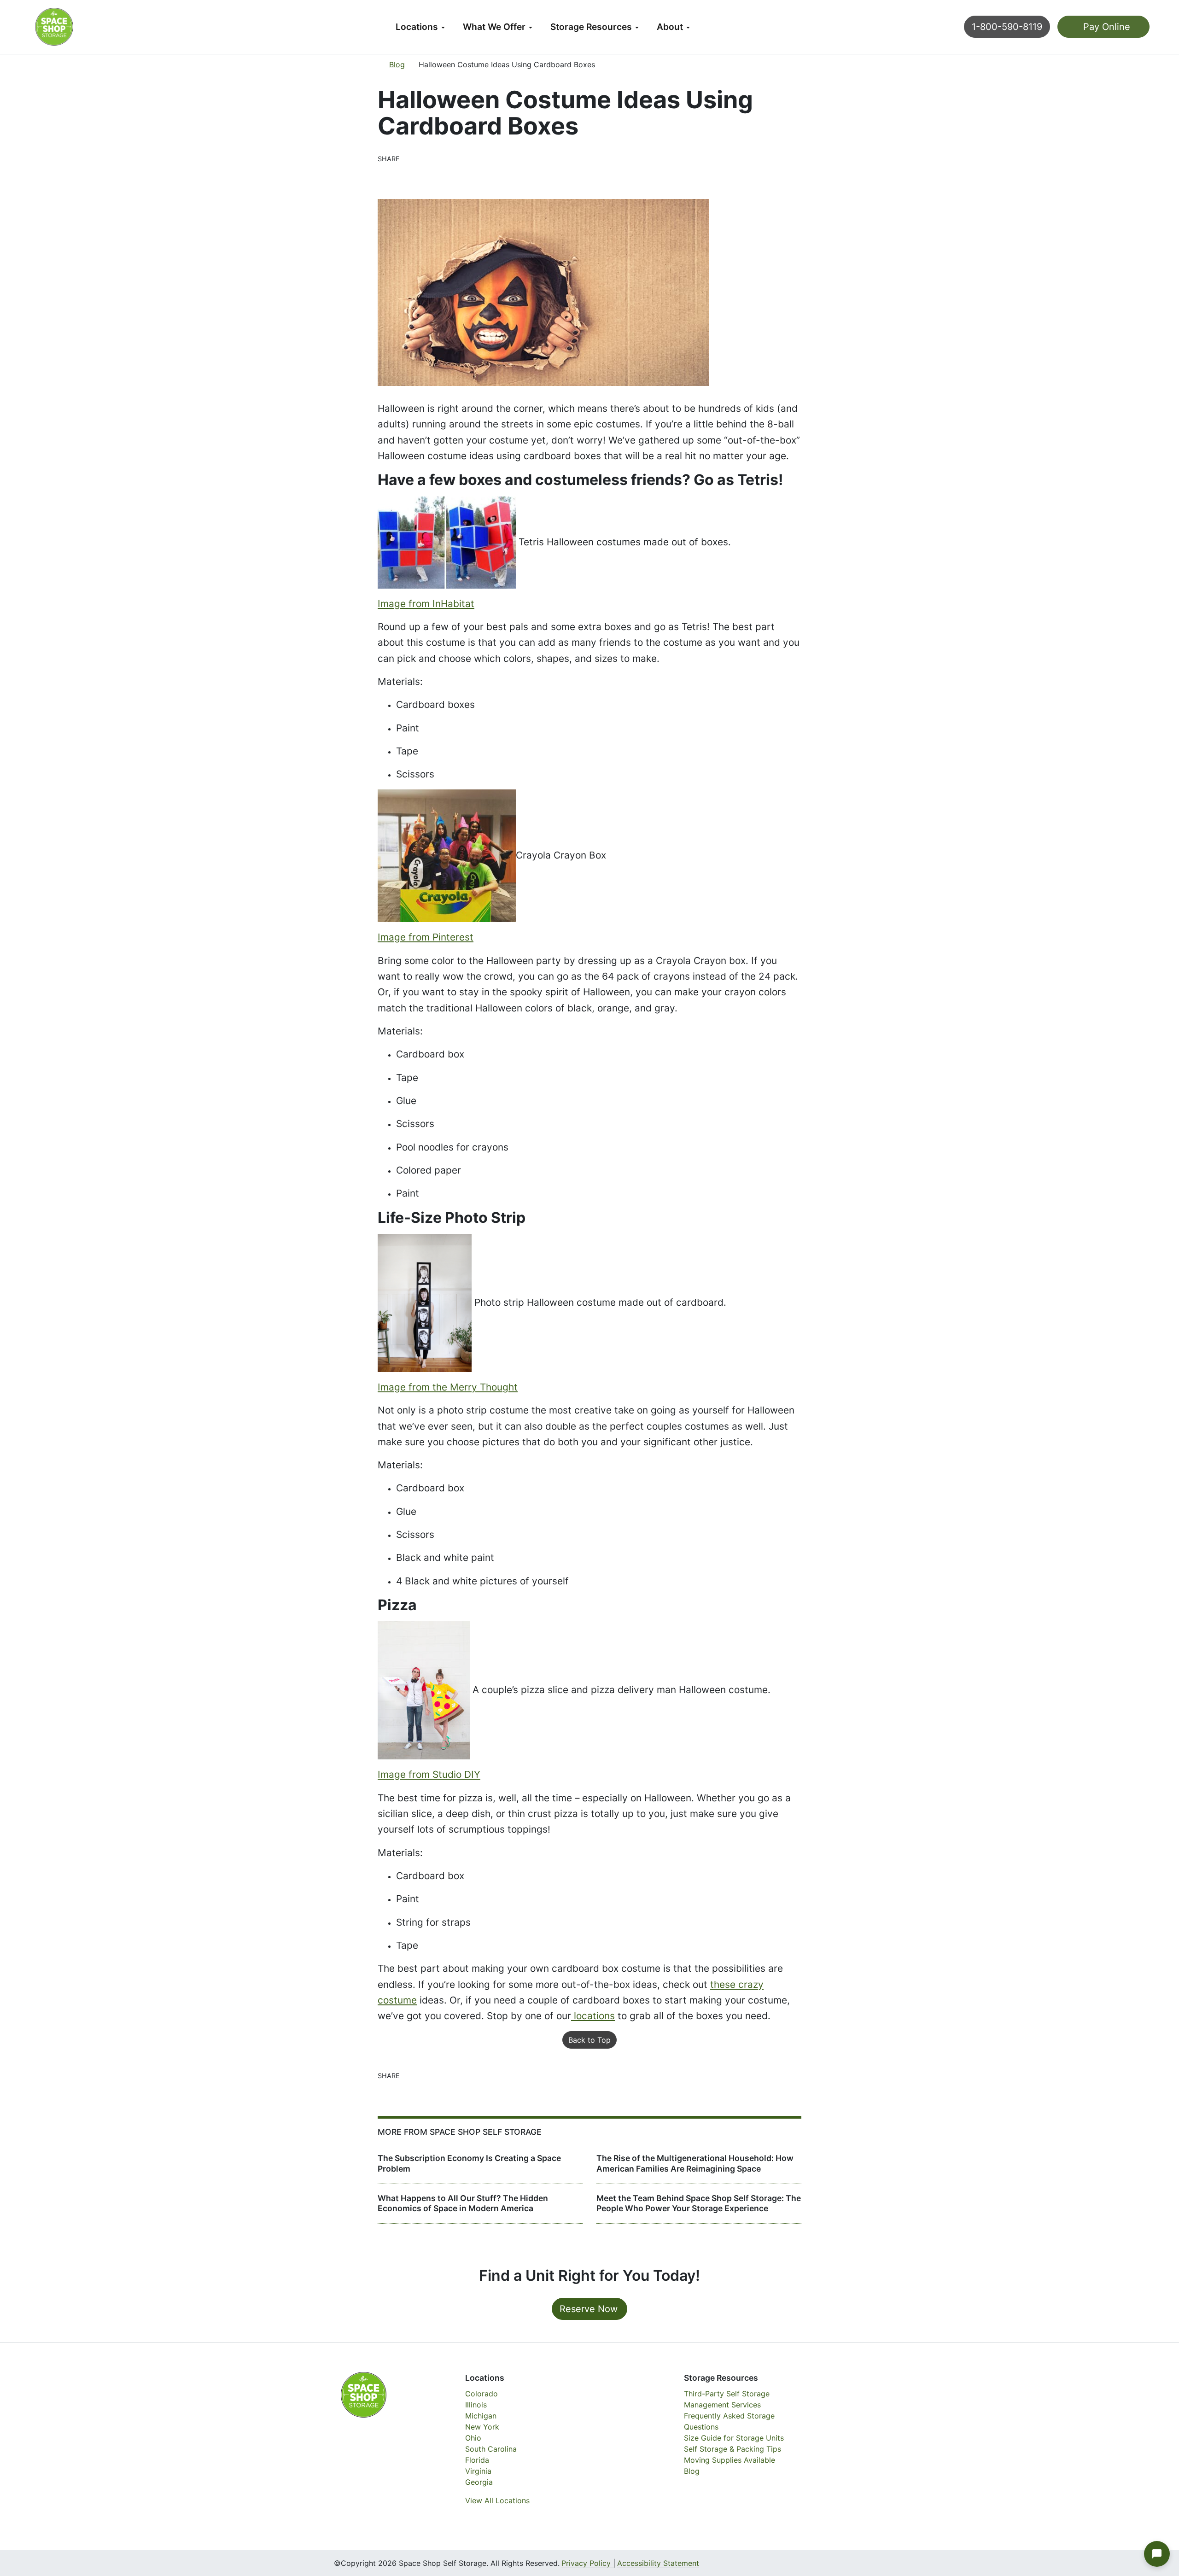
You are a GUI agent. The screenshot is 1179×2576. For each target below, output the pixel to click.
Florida (477, 2460)
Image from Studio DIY (429, 1774)
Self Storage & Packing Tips (732, 2449)
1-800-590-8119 (1007, 27)
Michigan (481, 2416)
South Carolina (491, 2449)
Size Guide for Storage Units (734, 2438)
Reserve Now (589, 2309)
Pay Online (1105, 27)
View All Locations (497, 2500)
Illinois (476, 2405)
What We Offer (494, 27)
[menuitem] (420, 27)
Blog (397, 64)
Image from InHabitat (426, 604)
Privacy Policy (586, 2563)
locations (593, 2016)
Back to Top (589, 2040)
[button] (1157, 2554)
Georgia (479, 2482)
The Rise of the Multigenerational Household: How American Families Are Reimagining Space (695, 2163)
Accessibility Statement (658, 2563)
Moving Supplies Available (730, 2460)
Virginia (478, 2471)
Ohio (473, 2438)
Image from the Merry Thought (448, 1387)
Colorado (482, 2394)
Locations (417, 27)
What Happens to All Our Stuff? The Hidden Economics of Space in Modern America (463, 2203)
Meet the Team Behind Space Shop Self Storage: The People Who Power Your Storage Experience (699, 2203)
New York (482, 2427)
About (670, 27)
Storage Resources (591, 27)
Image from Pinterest (426, 937)
